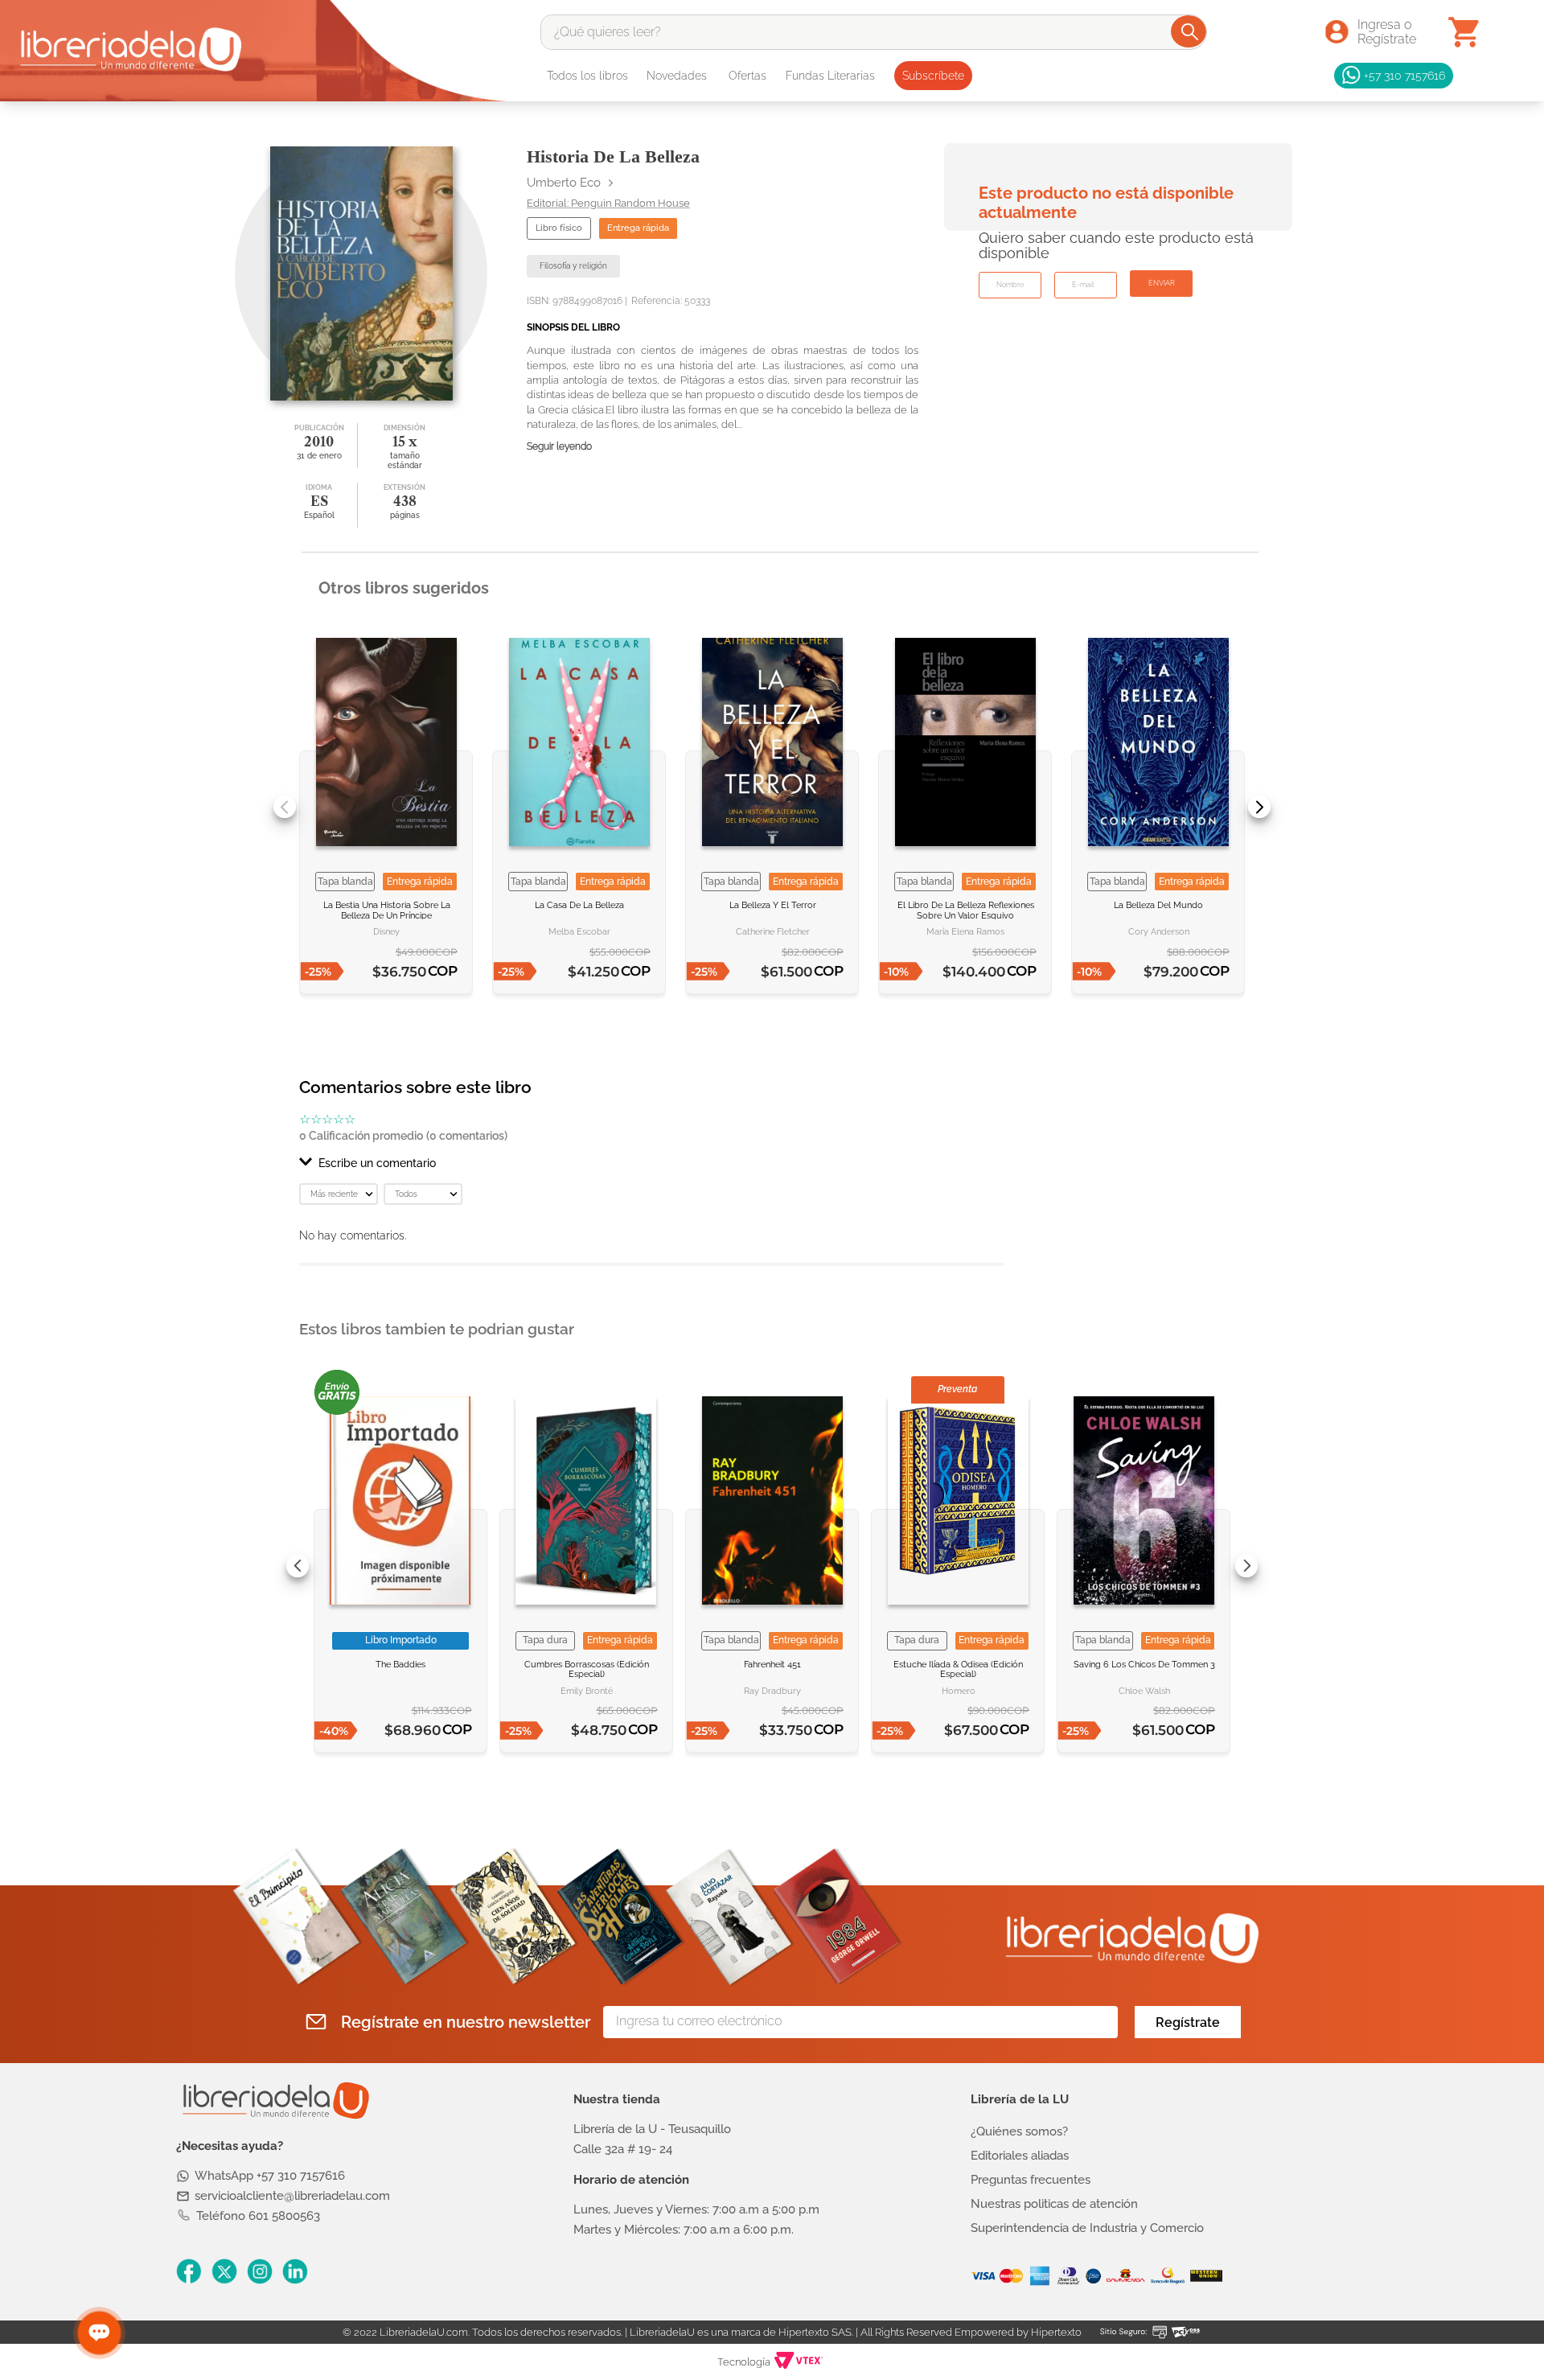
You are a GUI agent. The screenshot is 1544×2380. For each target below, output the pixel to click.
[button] (651, 1163)
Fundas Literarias (830, 76)
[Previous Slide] (285, 807)
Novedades (677, 76)
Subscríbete (933, 76)
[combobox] (874, 32)
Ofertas (747, 76)
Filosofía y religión (573, 266)
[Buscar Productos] (1190, 31)
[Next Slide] (1259, 807)
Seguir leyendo (559, 447)
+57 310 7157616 (1404, 75)
